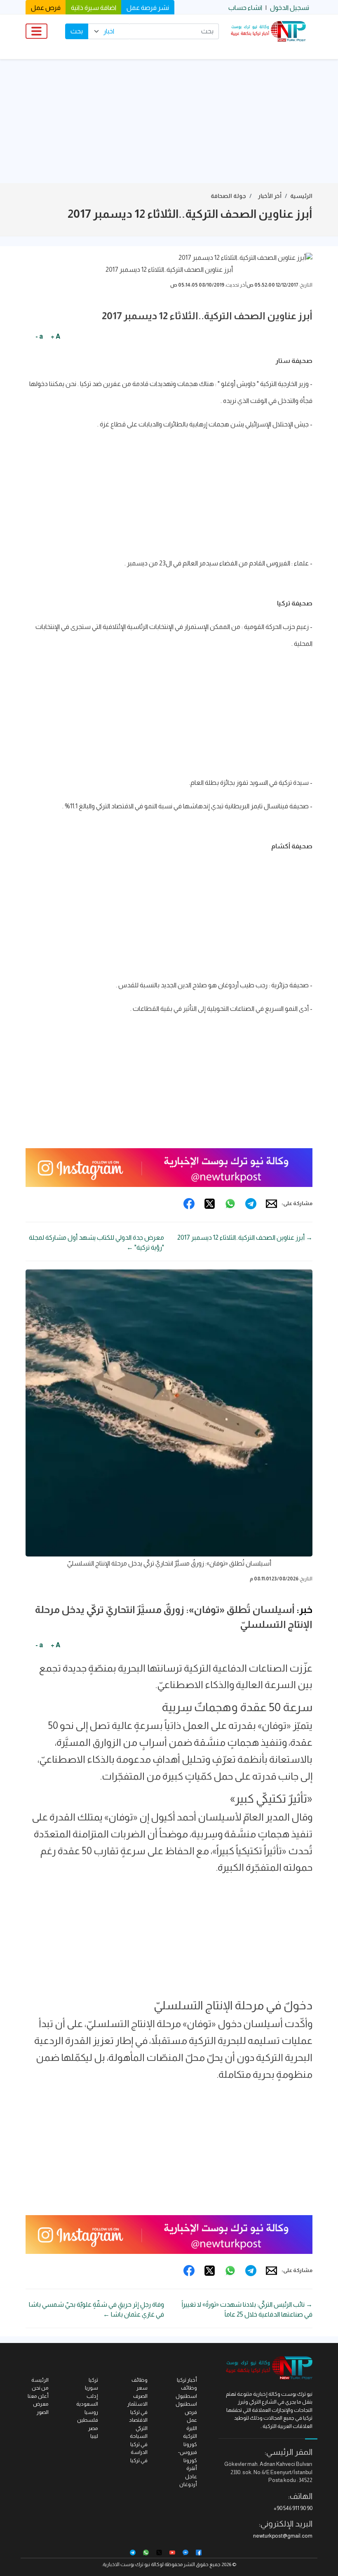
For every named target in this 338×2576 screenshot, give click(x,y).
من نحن (40, 2388)
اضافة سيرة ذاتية (94, 8)
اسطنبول (186, 2404)
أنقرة (192, 2468)
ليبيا (94, 2436)
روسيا (91, 2412)
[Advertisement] (169, 121)
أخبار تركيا (187, 2380)
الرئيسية (301, 196)
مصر (93, 2428)
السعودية (87, 2404)
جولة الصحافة (228, 196)
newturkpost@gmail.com (283, 2536)
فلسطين (88, 2420)
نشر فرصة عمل (148, 8)
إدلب (92, 2396)
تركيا (93, 2380)
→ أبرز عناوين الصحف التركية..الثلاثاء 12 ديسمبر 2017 (245, 1237)
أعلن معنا (38, 2396)
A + (55, 336)
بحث (77, 31)
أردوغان (188, 2484)
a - (39, 336)
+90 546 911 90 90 (293, 2508)
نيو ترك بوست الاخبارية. (126, 2564)
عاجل (191, 2476)
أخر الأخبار (270, 196)
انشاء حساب (245, 8)
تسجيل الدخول (290, 8)
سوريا (92, 2388)
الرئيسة (40, 2380)
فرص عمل (46, 8)
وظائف (140, 2380)
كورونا (190, 2444)
